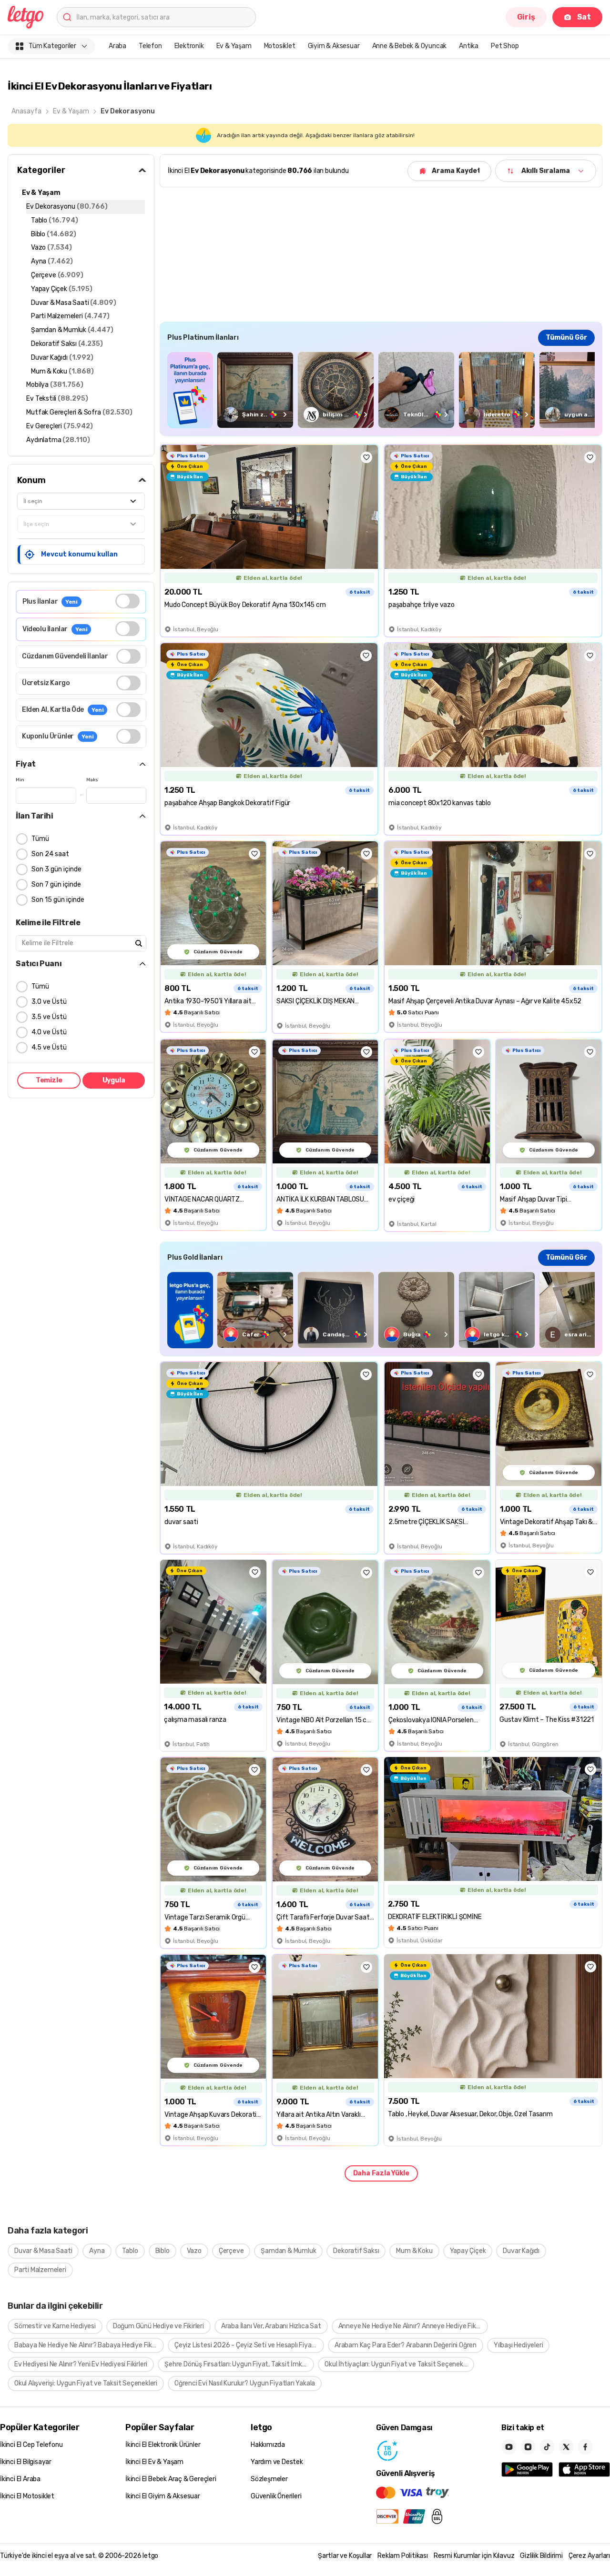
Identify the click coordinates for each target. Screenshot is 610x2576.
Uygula (114, 1080)
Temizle (49, 1080)
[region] (381, 390)
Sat (584, 17)
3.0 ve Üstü (49, 1002)
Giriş (526, 17)
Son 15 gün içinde (58, 900)
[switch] (127, 601)
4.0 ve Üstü (49, 1032)
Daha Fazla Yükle (381, 2173)
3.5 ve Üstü (49, 1017)
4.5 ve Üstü (49, 1047)
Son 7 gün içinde (56, 884)
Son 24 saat (50, 854)
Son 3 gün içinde (56, 869)
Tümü (40, 839)
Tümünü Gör (566, 338)
